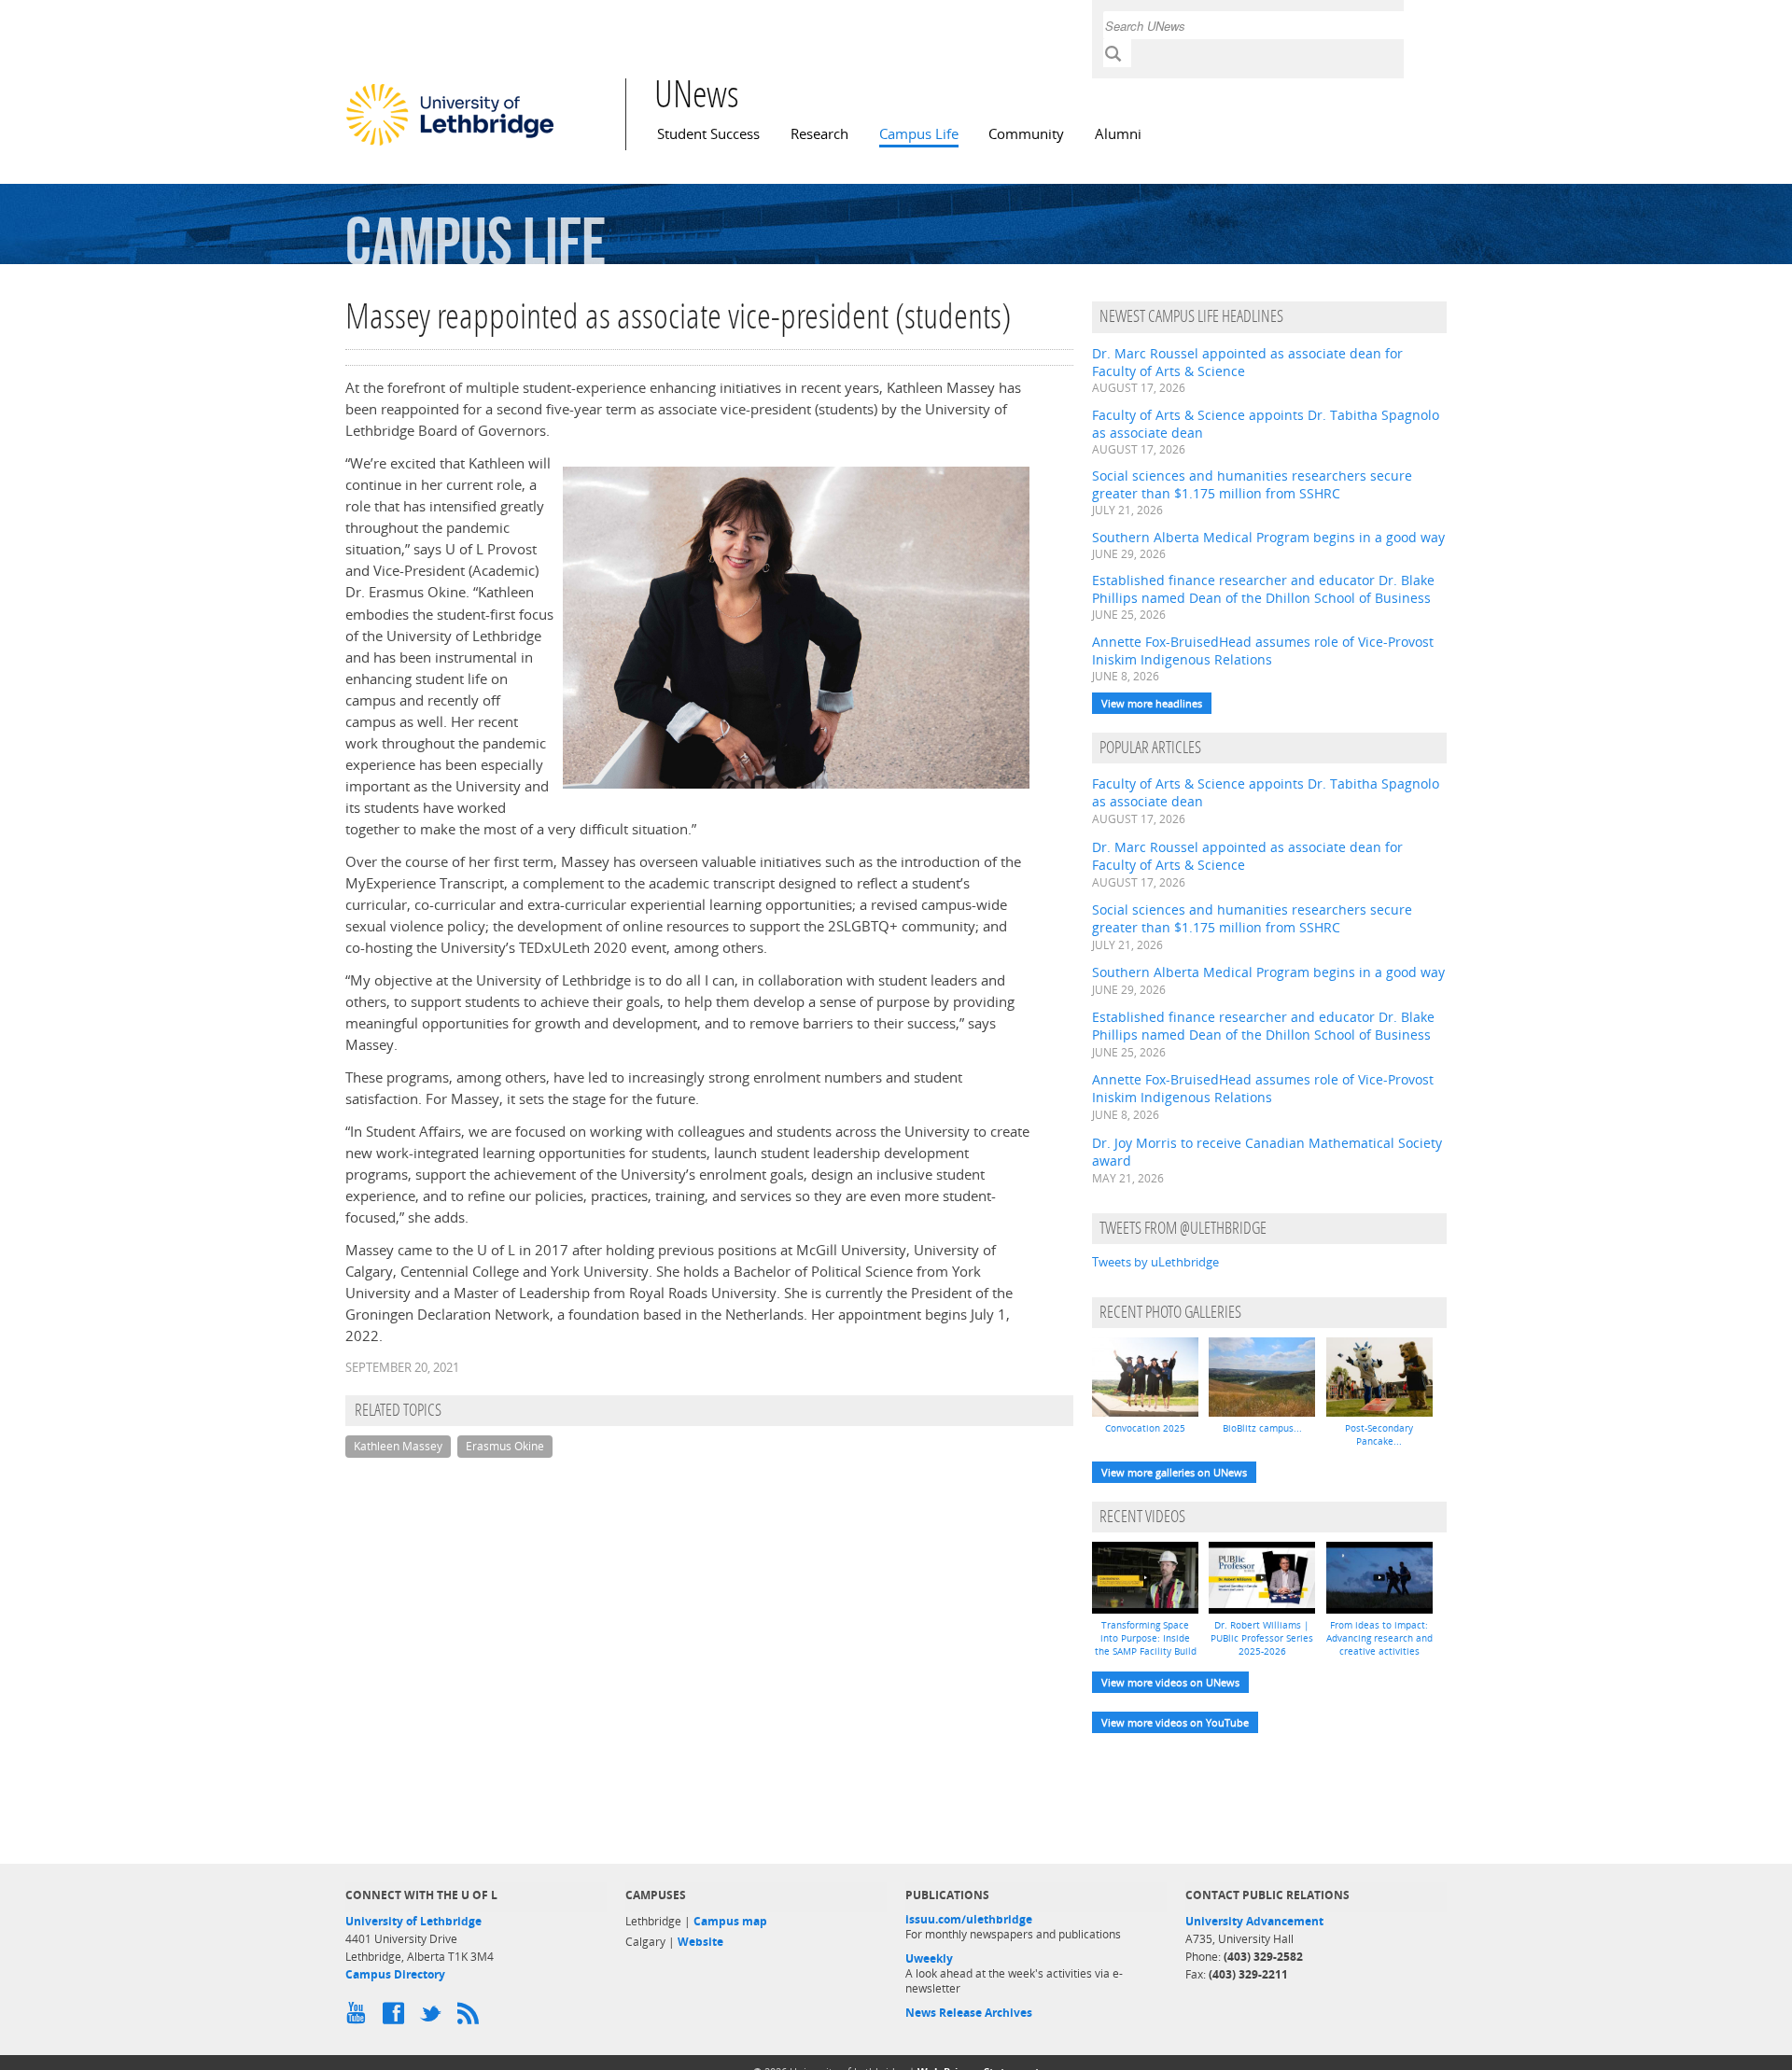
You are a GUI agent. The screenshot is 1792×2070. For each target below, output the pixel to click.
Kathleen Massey (398, 1446)
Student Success (708, 134)
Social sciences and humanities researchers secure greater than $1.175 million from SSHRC (1252, 484)
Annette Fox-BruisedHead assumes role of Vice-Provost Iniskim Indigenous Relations (1263, 650)
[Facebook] (397, 2018)
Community (1026, 134)
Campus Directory (395, 1974)
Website (700, 1942)
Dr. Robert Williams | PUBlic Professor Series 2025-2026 (1262, 1638)
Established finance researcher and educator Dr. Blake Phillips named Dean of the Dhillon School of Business (1263, 589)
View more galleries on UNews (1174, 1472)
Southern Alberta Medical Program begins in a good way (1268, 537)
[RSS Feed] (471, 2018)
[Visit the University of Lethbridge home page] (450, 145)
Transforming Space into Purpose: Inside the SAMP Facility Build (1146, 1638)
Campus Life (919, 134)
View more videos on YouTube (1175, 1722)
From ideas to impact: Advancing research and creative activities (1379, 1638)
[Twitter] (434, 2018)
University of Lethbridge (413, 1921)
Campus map (730, 1921)
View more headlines (1152, 703)
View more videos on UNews (1170, 1682)
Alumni (1118, 134)
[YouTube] (359, 2018)
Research (819, 134)
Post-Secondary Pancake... (1379, 1434)
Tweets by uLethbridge (1155, 1262)
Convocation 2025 (1145, 1428)
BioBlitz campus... (1262, 1428)
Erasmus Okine (505, 1446)
